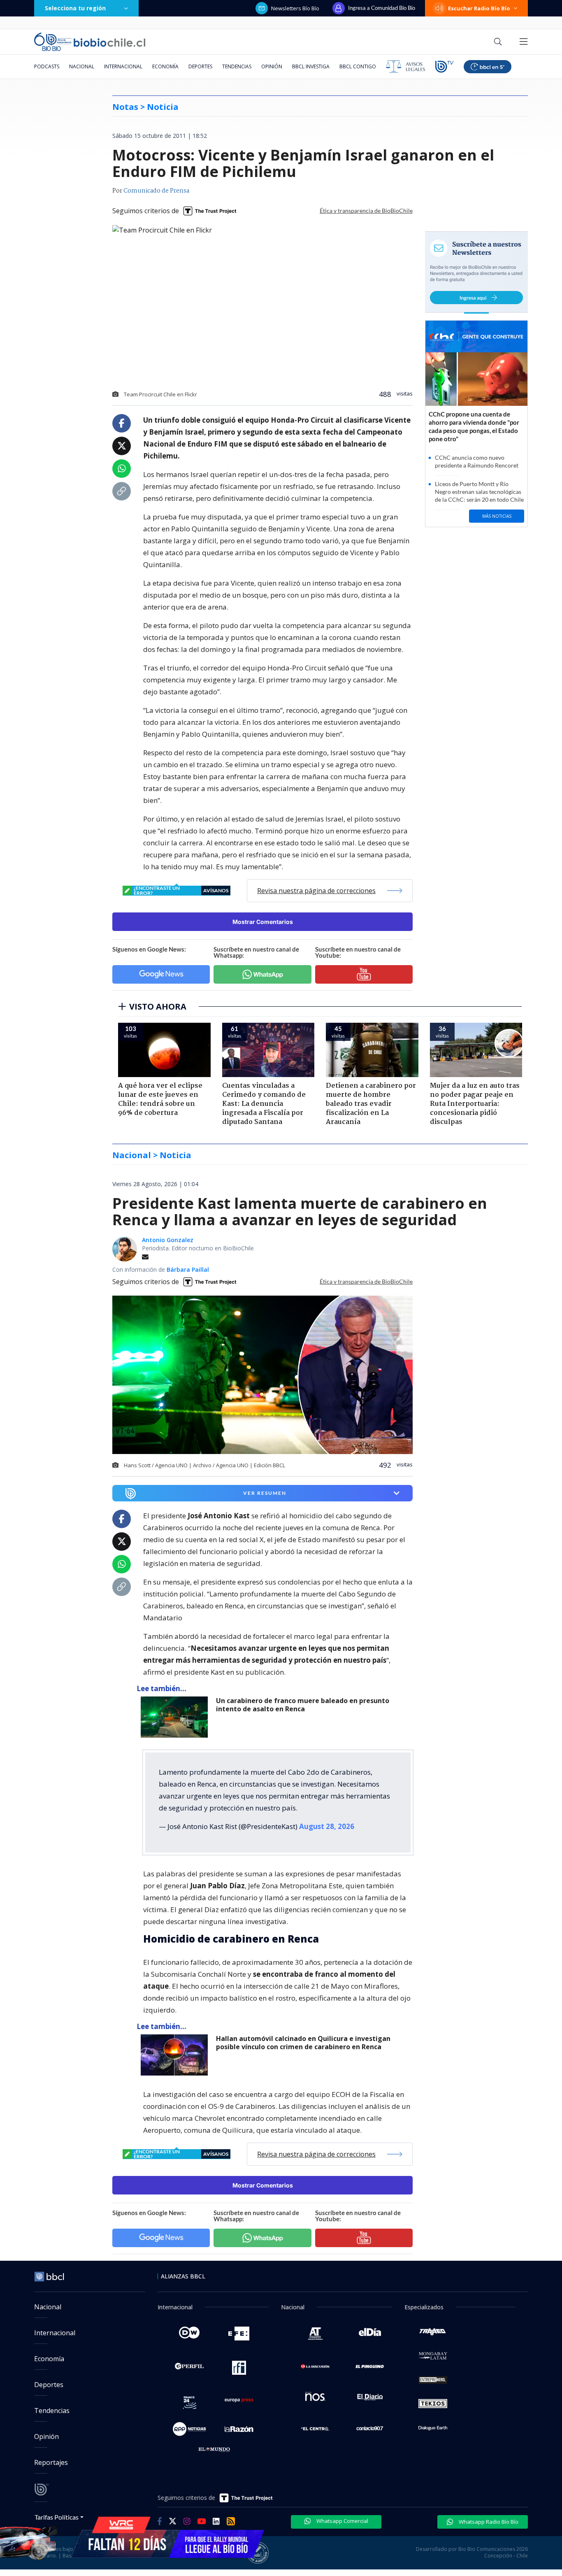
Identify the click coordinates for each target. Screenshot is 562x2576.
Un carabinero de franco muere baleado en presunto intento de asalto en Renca (303, 1705)
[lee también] (176, 1717)
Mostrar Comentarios (263, 922)
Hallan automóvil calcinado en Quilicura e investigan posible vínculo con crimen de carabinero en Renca (303, 2043)
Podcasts (47, 66)
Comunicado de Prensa (156, 191)
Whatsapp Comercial (342, 2521)
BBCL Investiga (311, 66)
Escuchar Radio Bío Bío (479, 8)
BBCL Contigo (358, 66)
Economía (165, 66)
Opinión (272, 66)
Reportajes (51, 2462)
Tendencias (237, 66)
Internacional (123, 66)
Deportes (200, 66)
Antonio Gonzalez (168, 1240)
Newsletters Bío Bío (295, 8)
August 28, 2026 (327, 1826)
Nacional (82, 66)
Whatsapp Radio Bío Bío (488, 2522)
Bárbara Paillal (188, 1269)
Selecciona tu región (75, 8)
